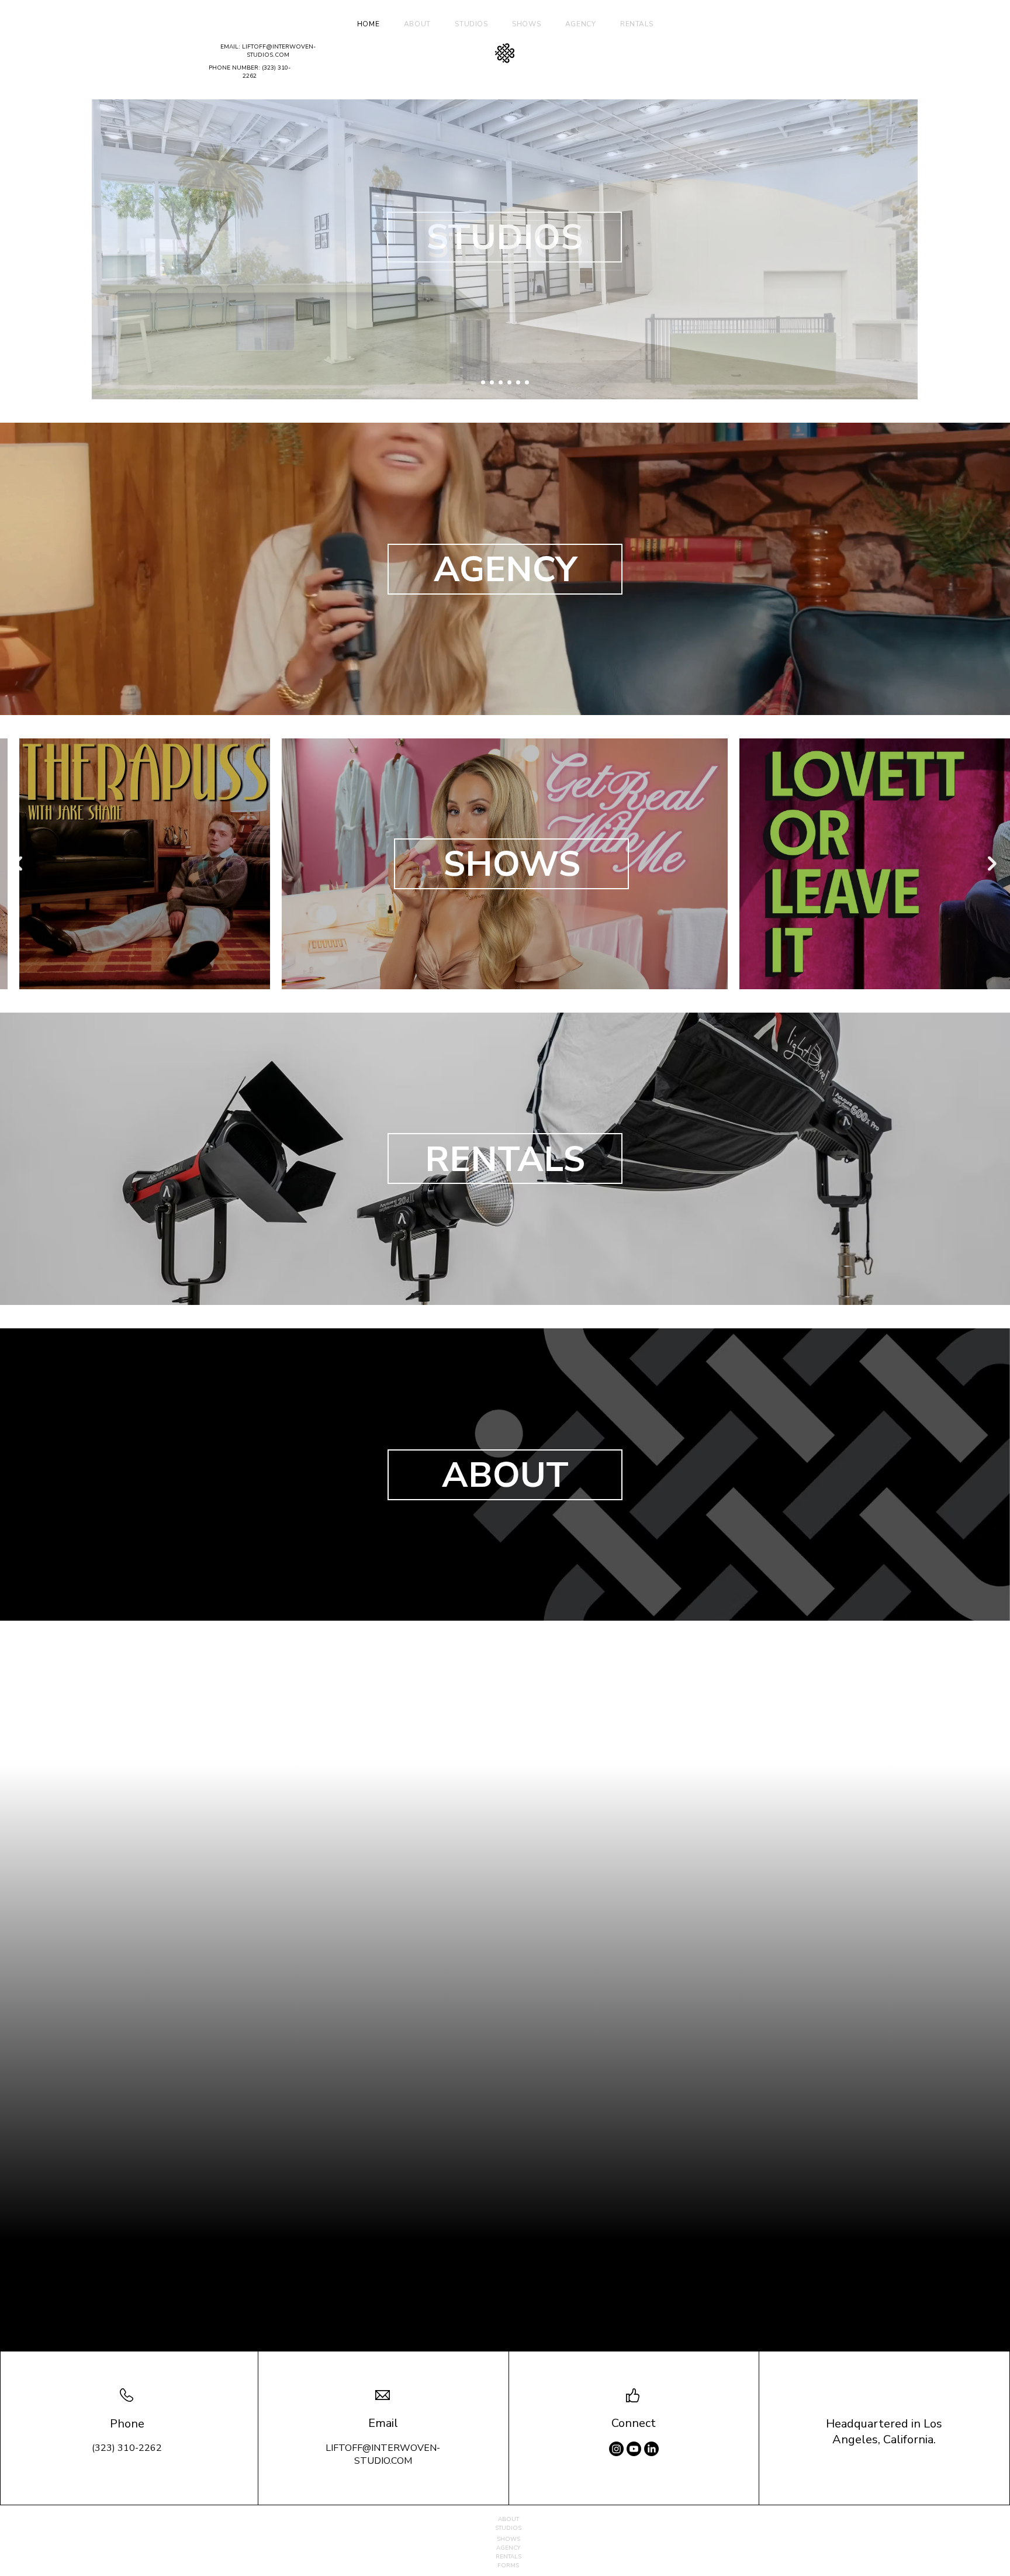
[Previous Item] (18, 864)
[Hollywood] (483, 383)
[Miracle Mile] (509, 383)
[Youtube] (634, 2449)
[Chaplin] (501, 383)
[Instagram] (616, 2449)
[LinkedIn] (651, 2449)
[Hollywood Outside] (527, 383)
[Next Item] (992, 864)
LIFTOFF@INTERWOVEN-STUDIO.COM (383, 2454)
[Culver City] (492, 383)
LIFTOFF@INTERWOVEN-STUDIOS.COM (279, 51)
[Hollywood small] (518, 383)
